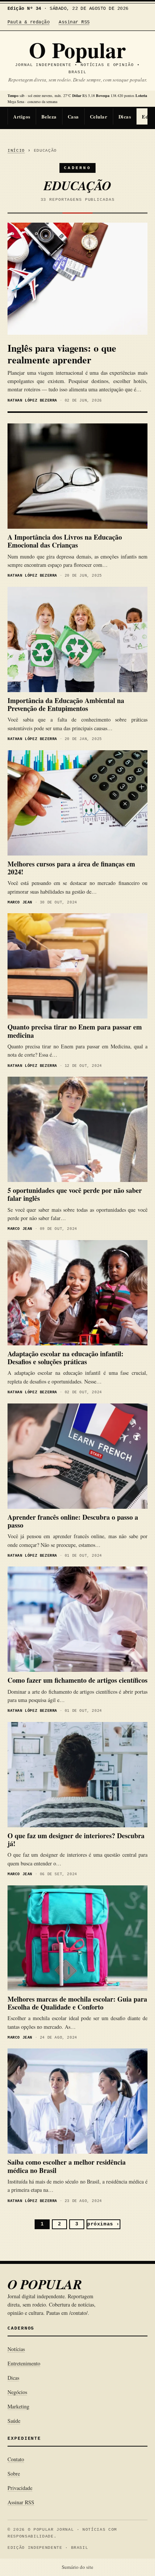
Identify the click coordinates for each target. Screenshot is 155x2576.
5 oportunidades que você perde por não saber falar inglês (75, 1194)
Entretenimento (24, 2363)
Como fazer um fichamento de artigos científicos (77, 1680)
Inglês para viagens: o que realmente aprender (62, 354)
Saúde (14, 2421)
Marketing (18, 2406)
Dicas (125, 116)
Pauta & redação (29, 22)
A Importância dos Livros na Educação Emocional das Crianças (65, 541)
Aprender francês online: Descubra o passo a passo (73, 1521)
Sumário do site (77, 2567)
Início (16, 151)
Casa (73, 116)
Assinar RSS (74, 22)
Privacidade (20, 2488)
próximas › (103, 2224)
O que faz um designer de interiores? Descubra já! (76, 1840)
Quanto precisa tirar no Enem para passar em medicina (75, 1031)
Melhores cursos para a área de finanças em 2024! (71, 868)
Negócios (17, 2392)
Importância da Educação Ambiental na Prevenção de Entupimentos (66, 704)
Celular (99, 116)
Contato (16, 2459)
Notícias (16, 2349)
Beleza (49, 116)
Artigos (22, 116)
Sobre (14, 2474)
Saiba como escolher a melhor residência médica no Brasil (67, 2166)
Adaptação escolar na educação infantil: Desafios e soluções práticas (65, 1358)
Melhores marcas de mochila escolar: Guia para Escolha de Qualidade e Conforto (77, 2003)
